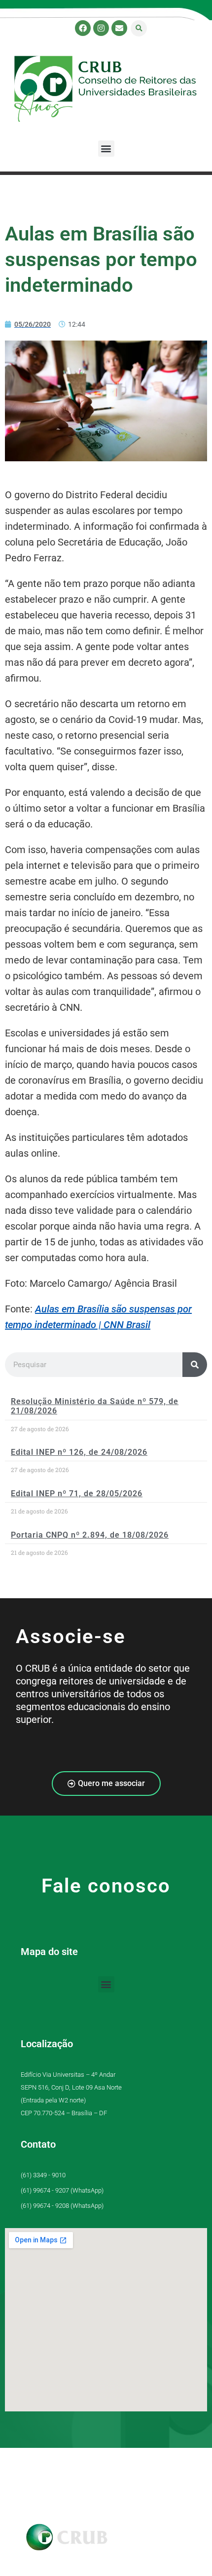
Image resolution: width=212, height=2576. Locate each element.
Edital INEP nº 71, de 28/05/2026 (77, 1494)
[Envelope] (119, 28)
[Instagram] (101, 28)
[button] (139, 28)
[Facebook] (83, 28)
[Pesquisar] (195, 1365)
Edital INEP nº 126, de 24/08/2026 (79, 1452)
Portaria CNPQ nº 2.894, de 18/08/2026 (90, 1535)
